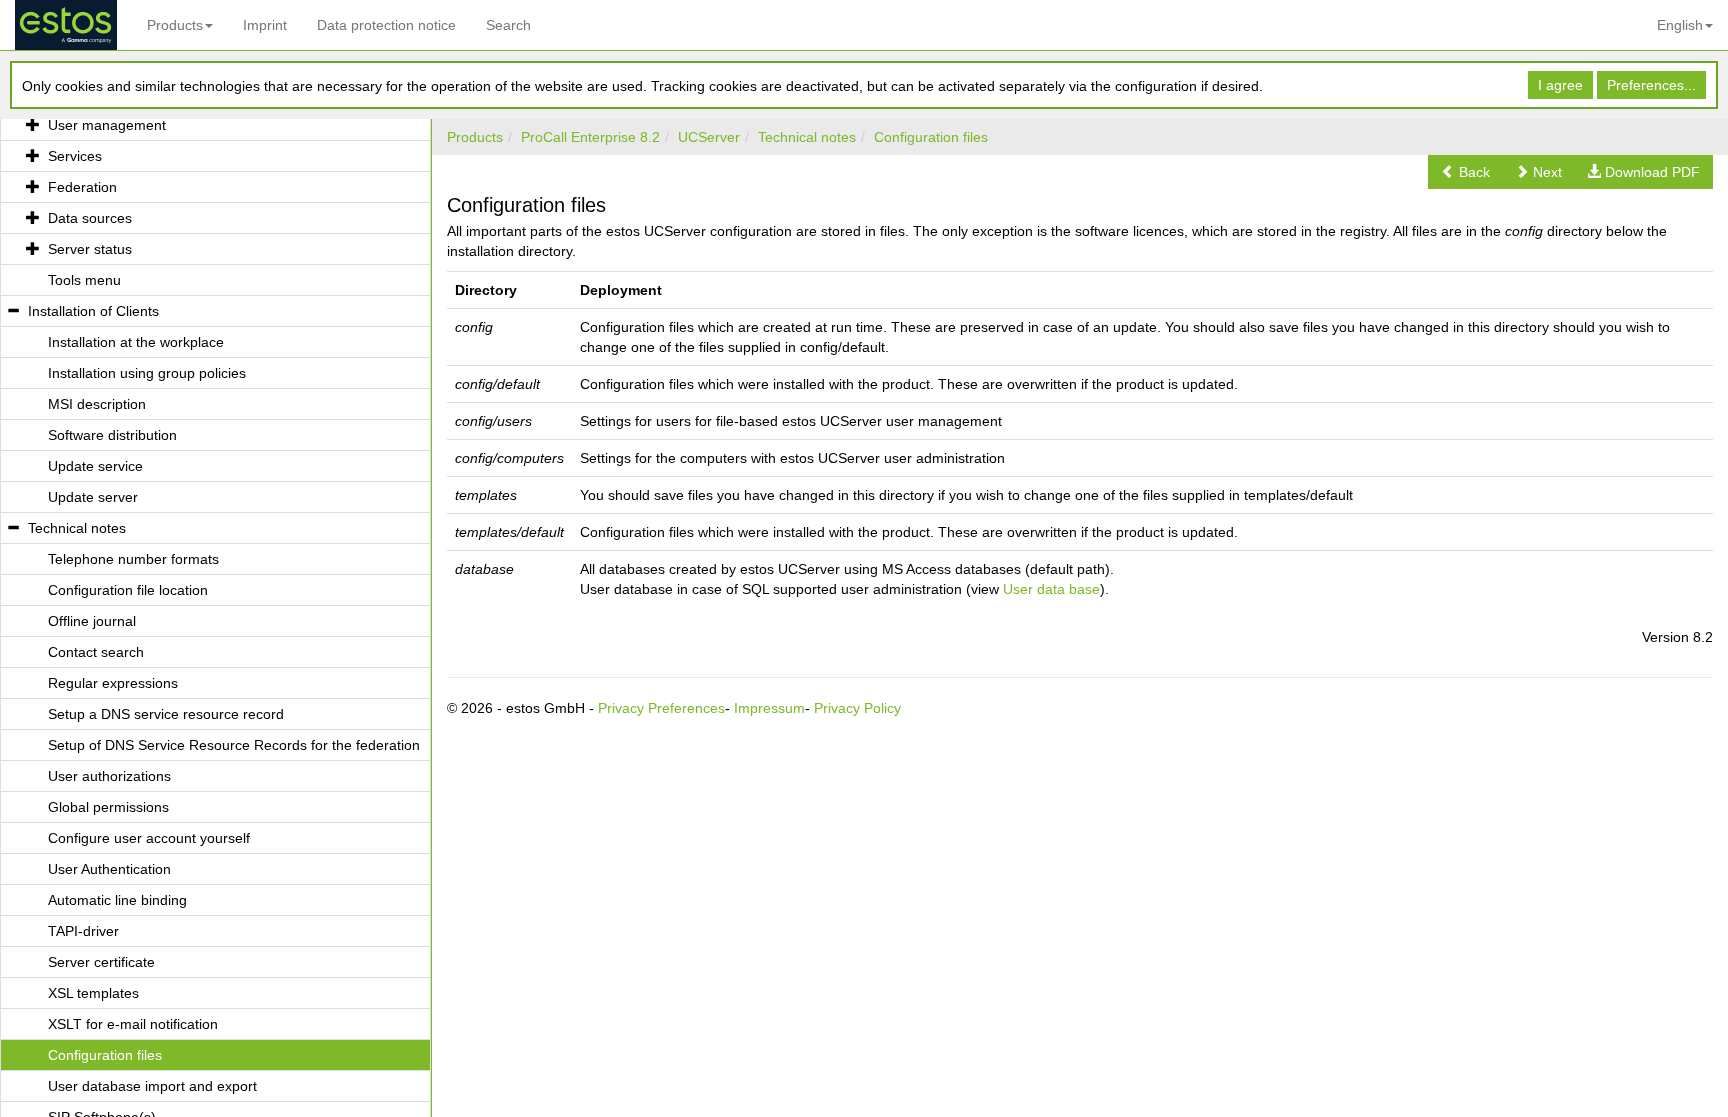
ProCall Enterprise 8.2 (590, 137)
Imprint (265, 25)
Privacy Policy (857, 708)
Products (175, 25)
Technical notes (807, 137)
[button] (1465, 172)
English (1680, 25)
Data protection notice (386, 25)
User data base (1051, 589)
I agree (1560, 85)
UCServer (709, 137)
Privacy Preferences (661, 708)
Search (508, 25)
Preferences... (1651, 85)
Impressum (769, 708)
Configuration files (931, 137)
